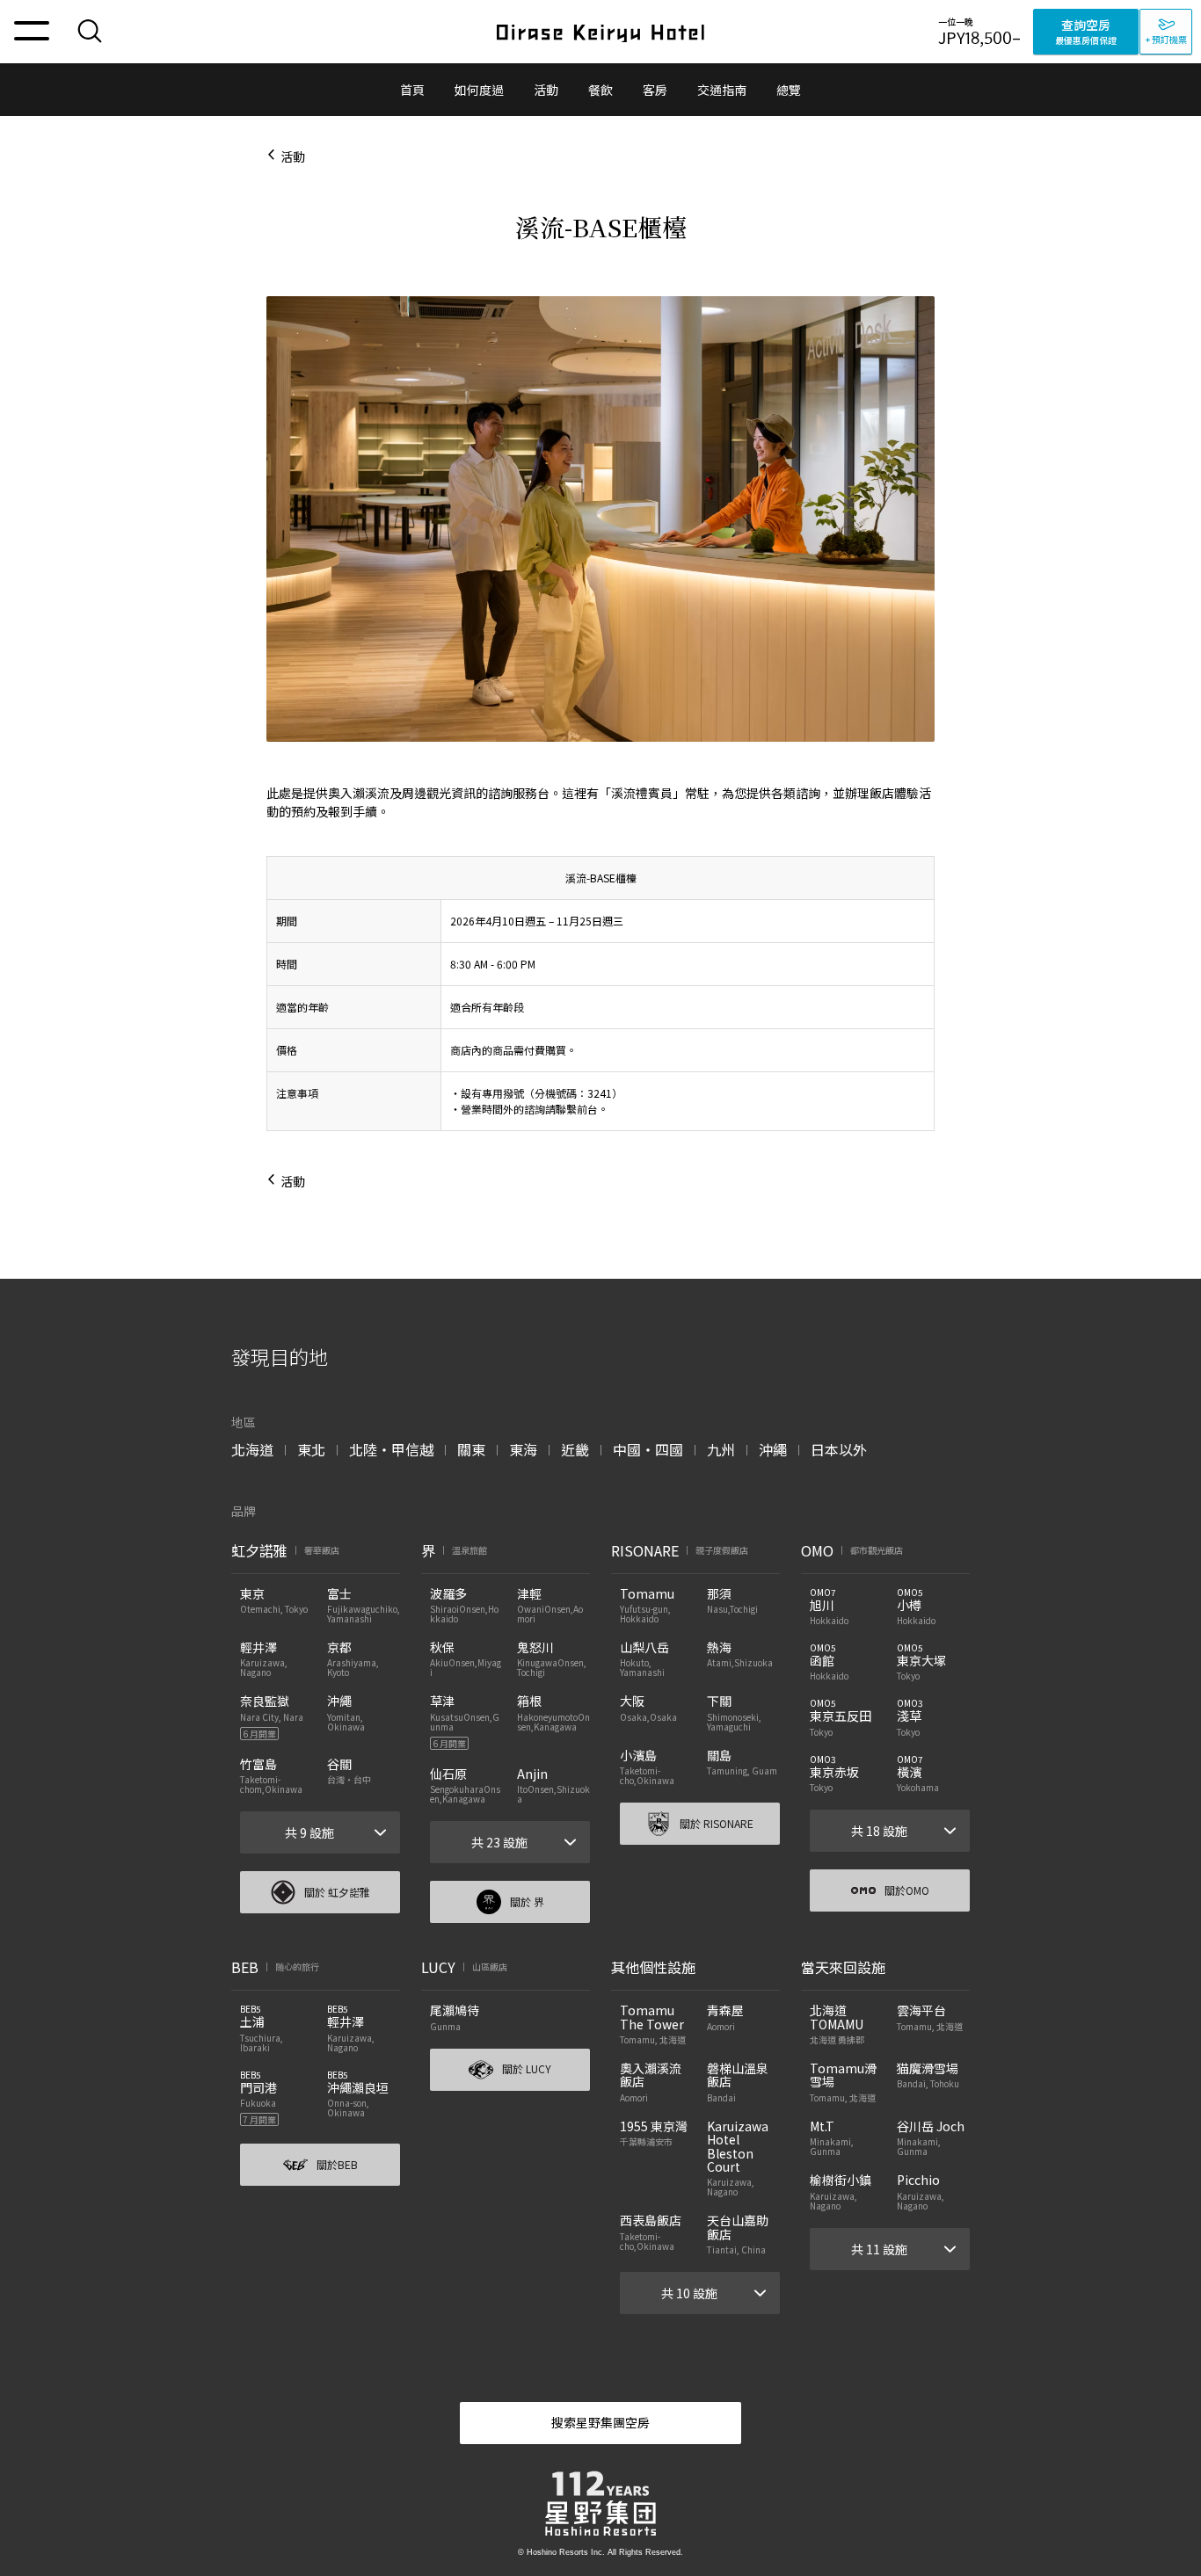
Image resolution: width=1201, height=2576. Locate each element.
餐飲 (600, 90)
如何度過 (479, 90)
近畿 (575, 1449)
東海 (523, 1449)
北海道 (252, 1449)
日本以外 (839, 1449)
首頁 (412, 90)
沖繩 (773, 1449)
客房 (655, 90)
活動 (546, 90)
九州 (721, 1449)
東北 (311, 1449)
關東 (471, 1449)
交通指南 (722, 90)
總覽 (789, 90)
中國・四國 (648, 1449)
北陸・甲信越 (391, 1449)
